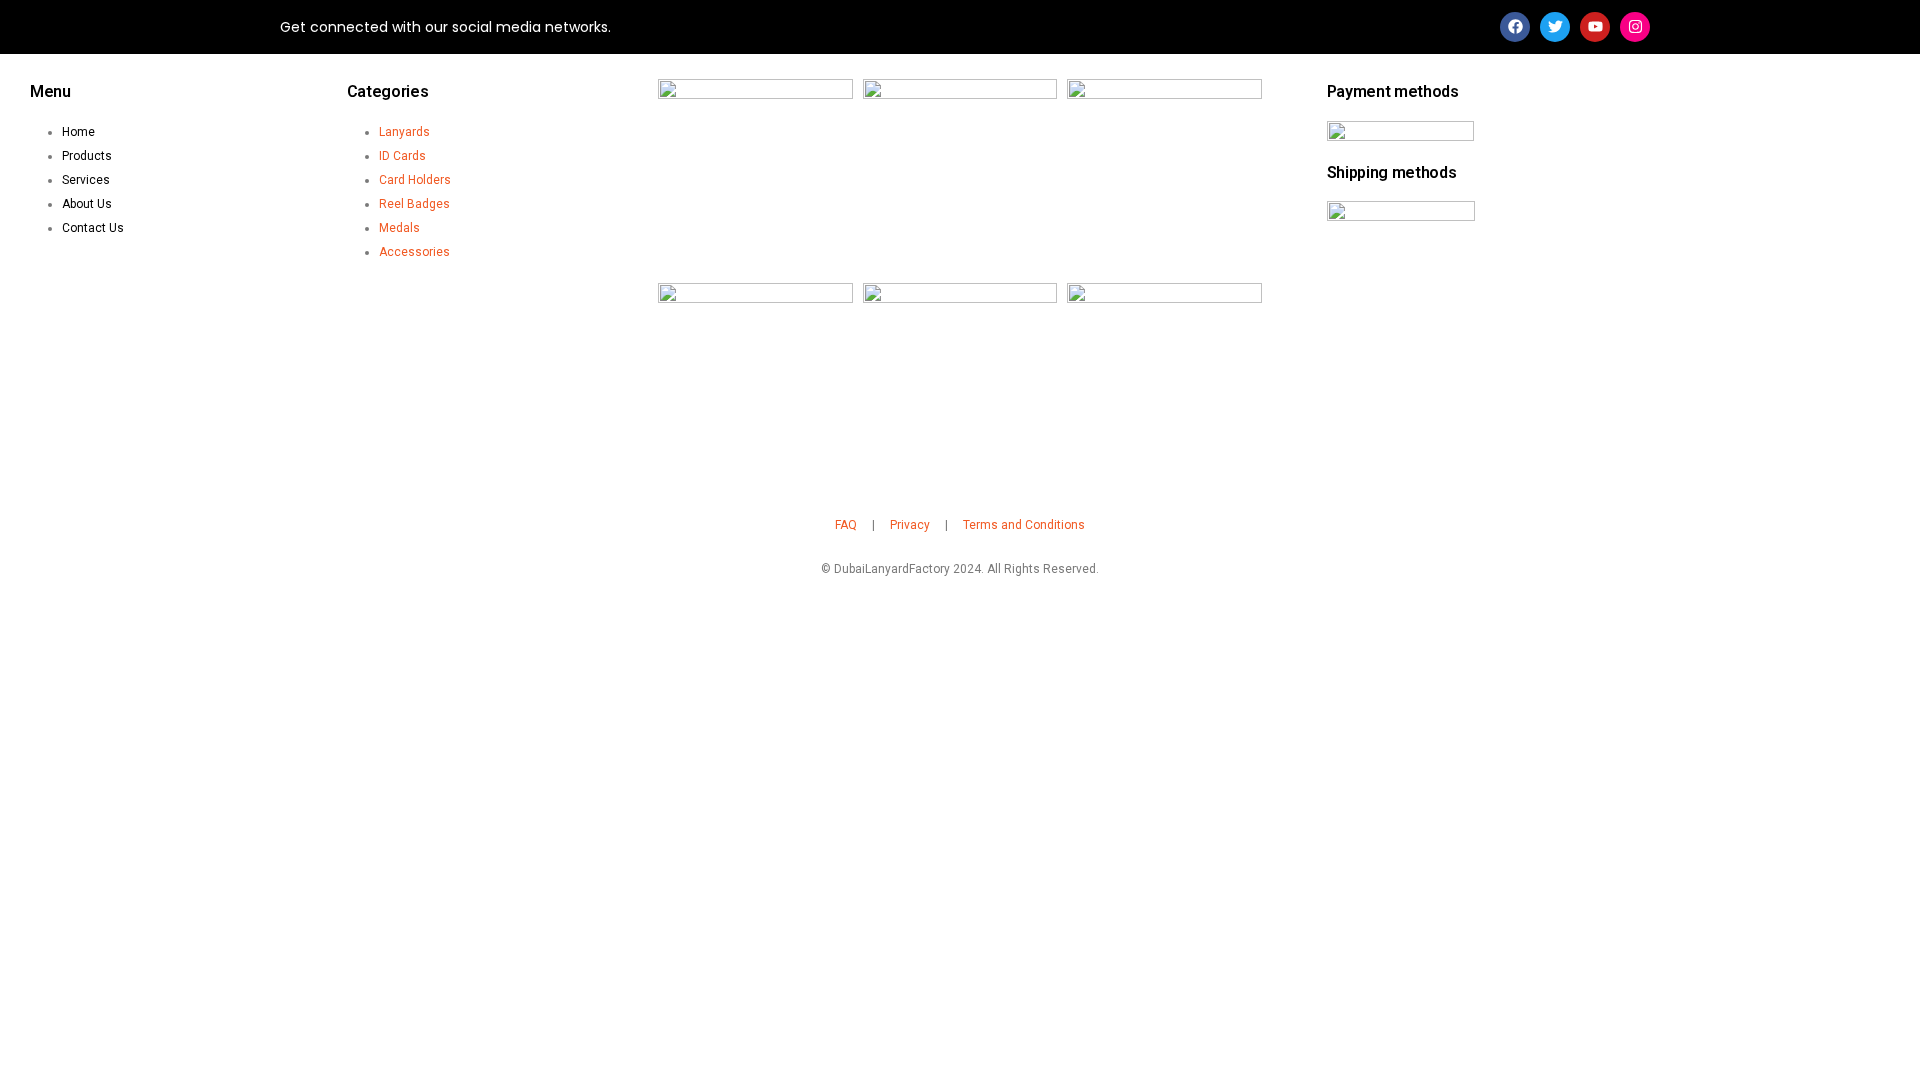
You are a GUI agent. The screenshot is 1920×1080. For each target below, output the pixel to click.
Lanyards (404, 132)
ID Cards (402, 156)
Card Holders (415, 180)
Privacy (910, 525)
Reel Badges (414, 204)
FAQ (846, 525)
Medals (399, 228)
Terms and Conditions (1024, 525)
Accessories (414, 252)
